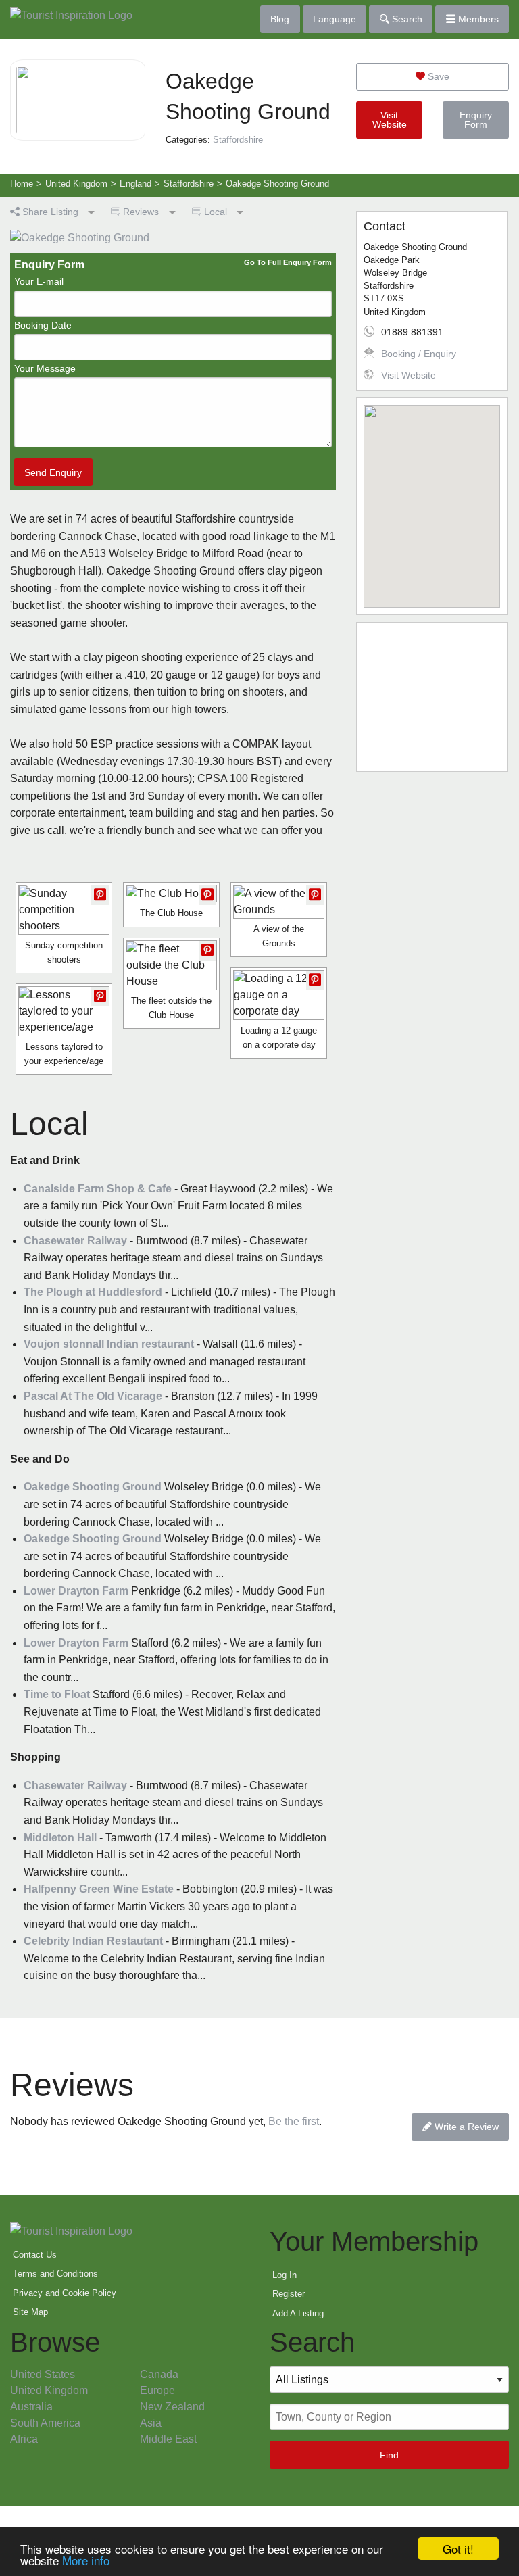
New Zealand (172, 2407)
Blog (280, 19)
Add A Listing (298, 2313)
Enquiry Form (476, 120)
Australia (31, 2407)
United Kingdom (49, 2390)
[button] (432, 498)
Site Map (30, 2312)
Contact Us (35, 2255)
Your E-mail (39, 281)
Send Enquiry (53, 472)
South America (45, 2423)
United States (43, 2374)
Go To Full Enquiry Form (288, 262)
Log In (285, 2275)
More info (86, 2560)
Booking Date (43, 325)
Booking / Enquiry (419, 354)
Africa (24, 2439)
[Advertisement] (432, 697)
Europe (157, 2390)
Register (289, 2294)
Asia (151, 2423)
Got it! (458, 2549)
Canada (159, 2374)
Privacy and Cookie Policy (65, 2293)
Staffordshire (238, 140)
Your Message (45, 368)
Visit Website (390, 120)
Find (389, 2455)
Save (437, 76)
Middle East (168, 2439)
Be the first (294, 2121)
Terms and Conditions (55, 2274)
